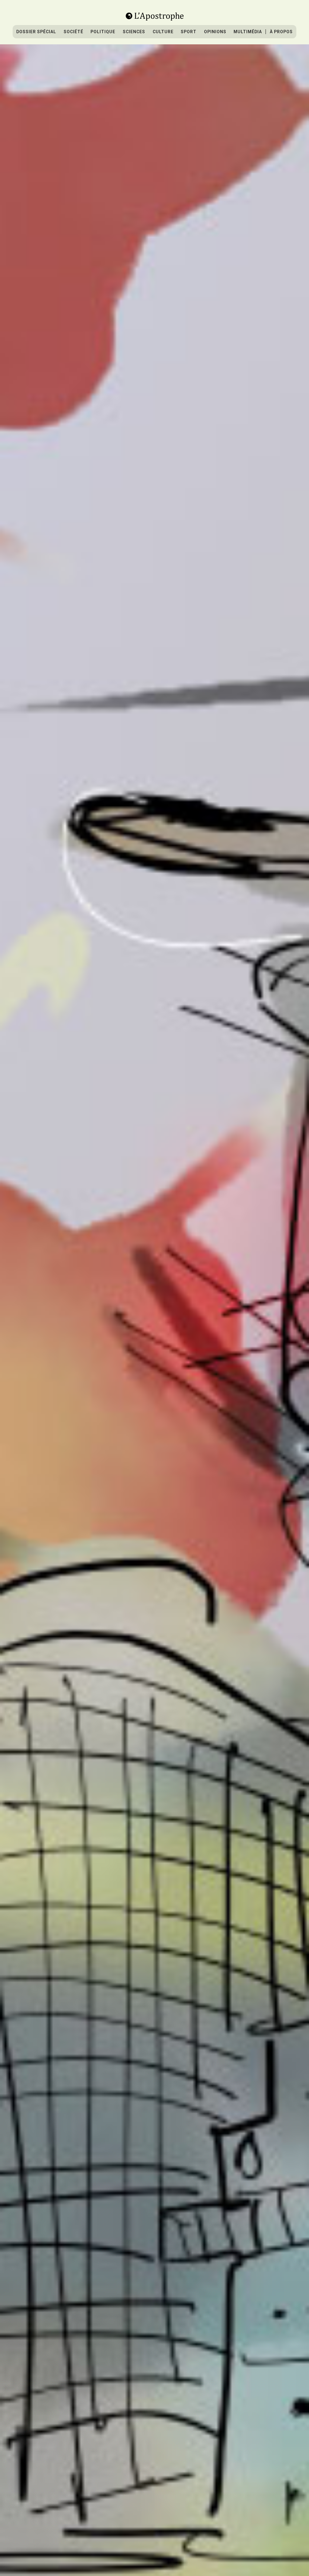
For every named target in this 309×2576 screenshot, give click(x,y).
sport (189, 32)
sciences (134, 32)
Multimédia (248, 32)
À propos (281, 32)
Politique (103, 32)
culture (163, 32)
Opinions (215, 32)
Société (73, 32)
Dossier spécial (36, 32)
